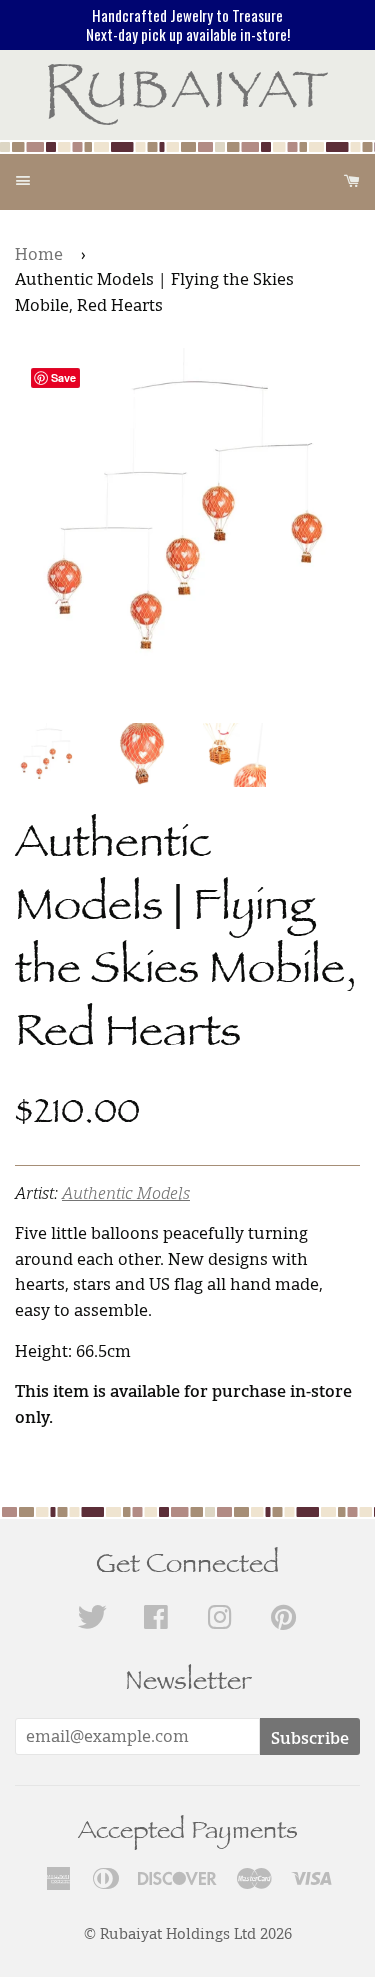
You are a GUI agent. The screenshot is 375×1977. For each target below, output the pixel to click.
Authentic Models (126, 1193)
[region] (187, 25)
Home (39, 254)
